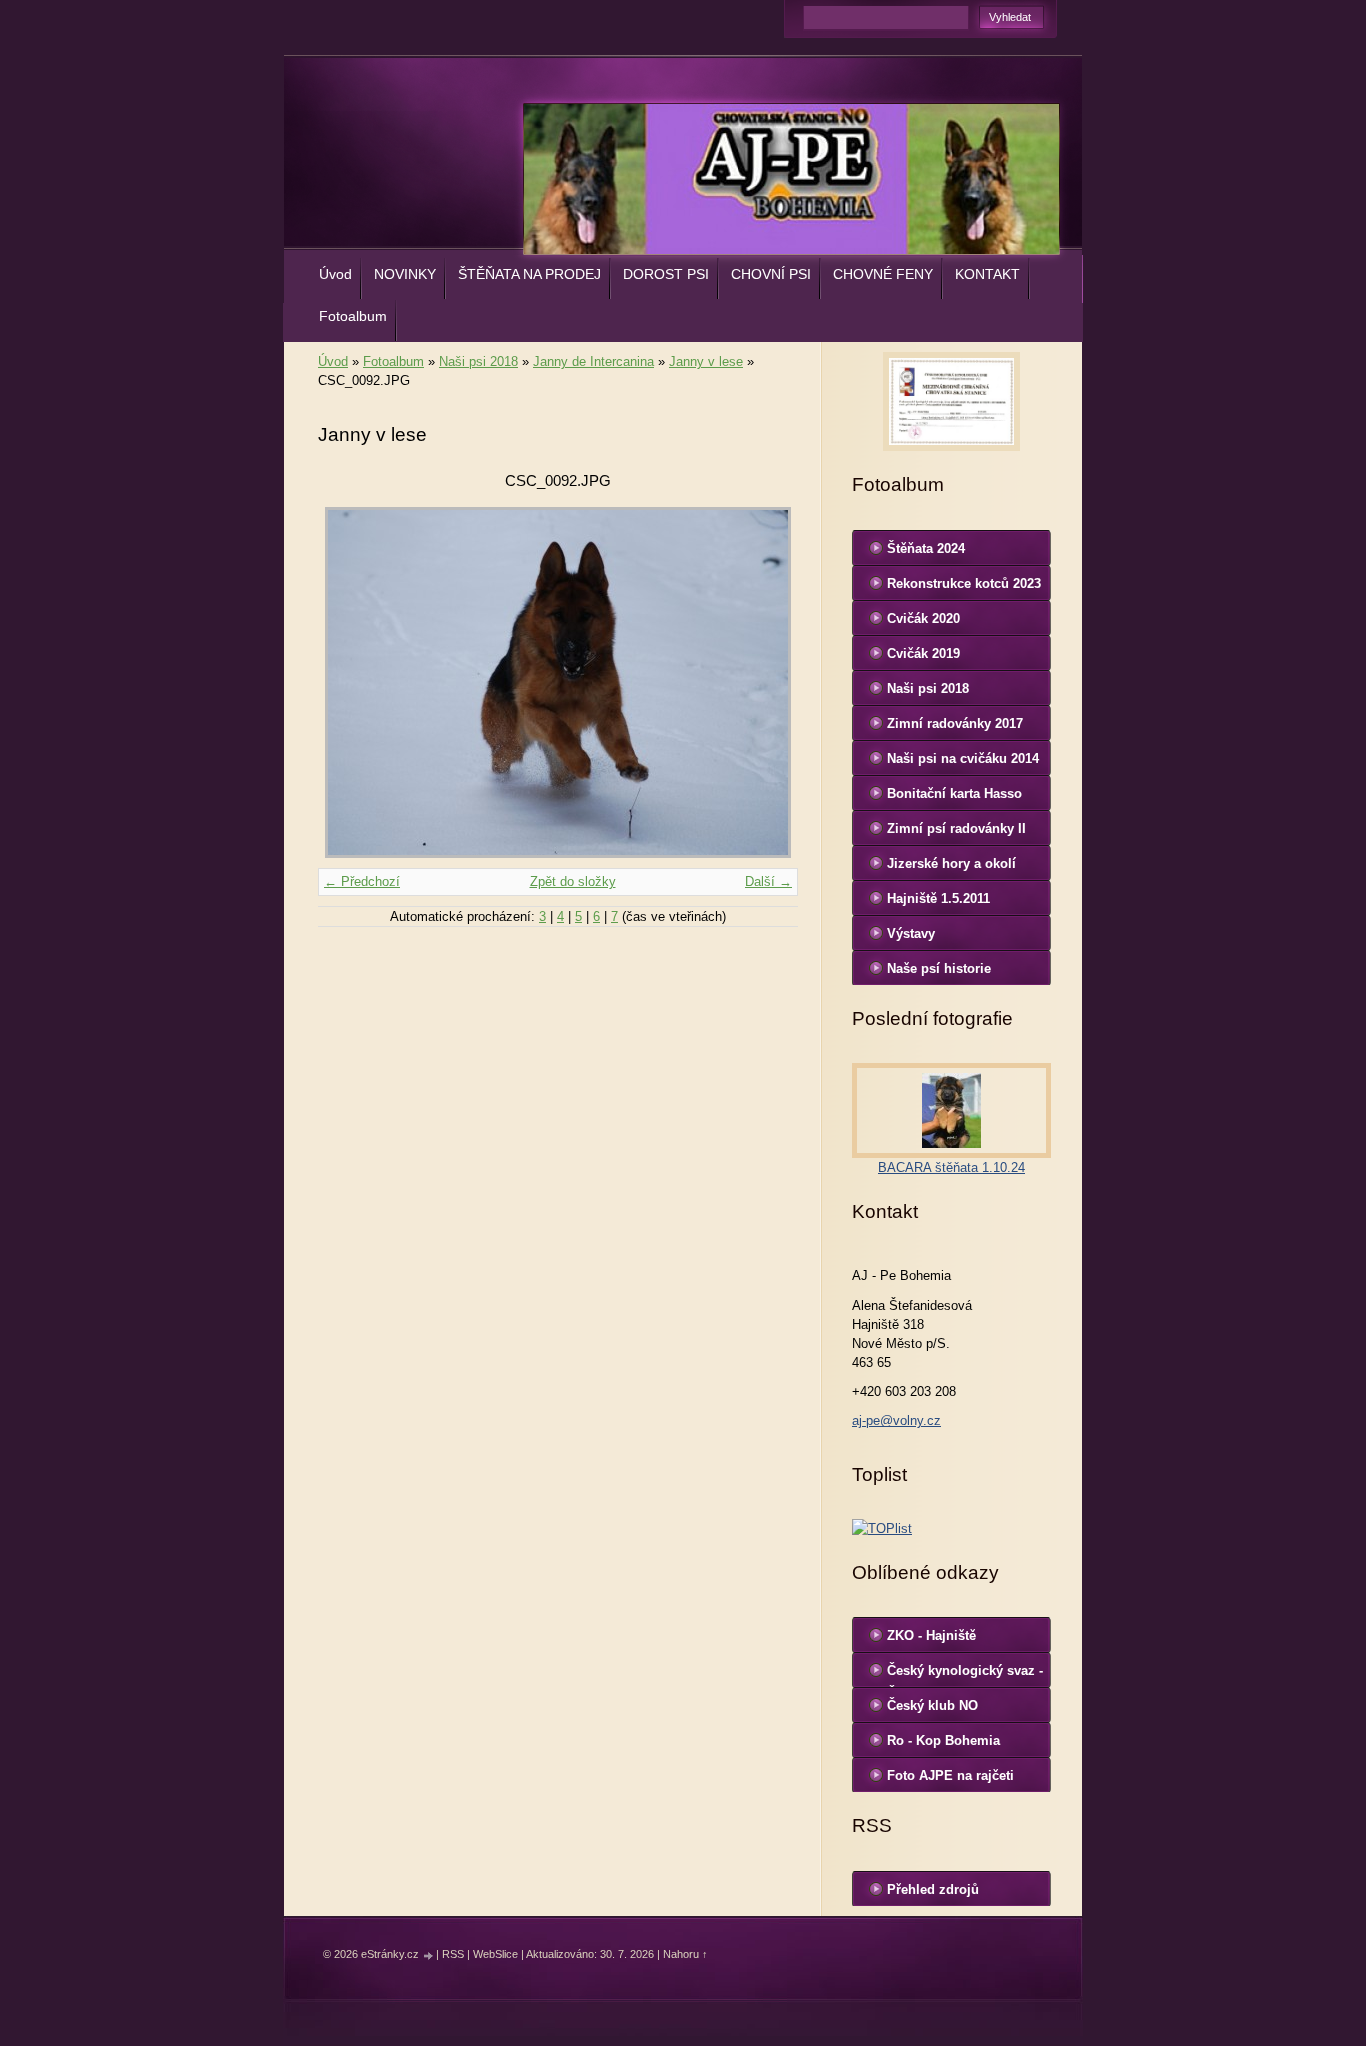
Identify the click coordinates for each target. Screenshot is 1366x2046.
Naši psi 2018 (478, 361)
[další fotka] (765, 682)
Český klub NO (932, 1705)
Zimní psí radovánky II (956, 828)
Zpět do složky (573, 881)
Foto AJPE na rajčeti (950, 1775)
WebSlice (495, 1954)
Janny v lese (706, 361)
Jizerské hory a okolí (951, 863)
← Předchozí (362, 881)
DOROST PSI (666, 274)
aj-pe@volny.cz (896, 1420)
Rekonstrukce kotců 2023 (964, 583)
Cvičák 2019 (923, 653)
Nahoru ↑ (685, 1954)
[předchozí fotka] (350, 682)
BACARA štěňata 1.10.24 (951, 1167)
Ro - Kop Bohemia (943, 1740)
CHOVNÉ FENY (883, 274)
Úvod (335, 274)
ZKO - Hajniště (931, 1635)
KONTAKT (987, 274)
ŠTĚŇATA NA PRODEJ (529, 274)
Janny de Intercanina (593, 361)
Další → (768, 881)
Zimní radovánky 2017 (955, 723)
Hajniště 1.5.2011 (938, 898)
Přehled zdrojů (933, 1889)
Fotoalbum (353, 316)
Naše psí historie (939, 968)
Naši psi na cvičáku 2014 (963, 758)
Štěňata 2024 (926, 548)
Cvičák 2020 (923, 618)
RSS (453, 1954)
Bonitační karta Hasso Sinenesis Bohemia (954, 798)
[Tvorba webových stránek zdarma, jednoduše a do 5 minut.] (429, 1955)
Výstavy (911, 933)
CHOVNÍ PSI (771, 274)
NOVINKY (405, 274)
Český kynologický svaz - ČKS (965, 1675)
